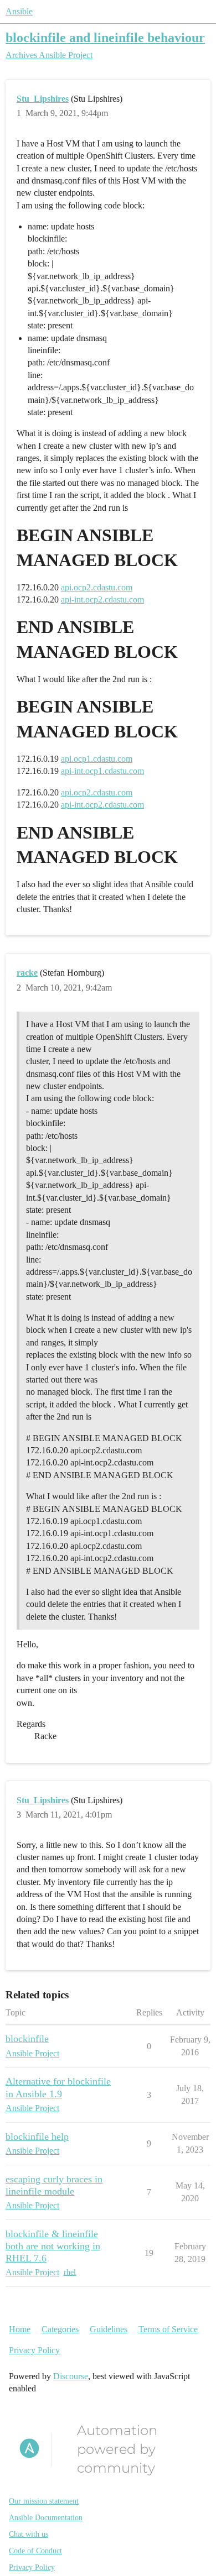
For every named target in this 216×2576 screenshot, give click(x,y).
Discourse (71, 2376)
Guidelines (109, 2329)
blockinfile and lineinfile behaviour (105, 37)
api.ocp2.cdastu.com (97, 587)
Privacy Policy (34, 2350)
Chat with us (29, 2534)
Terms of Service (168, 2329)
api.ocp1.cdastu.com (97, 759)
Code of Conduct (35, 2551)
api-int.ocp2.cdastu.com (102, 600)
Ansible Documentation (46, 2518)
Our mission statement (44, 2501)
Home (20, 2329)
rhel (70, 2272)
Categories (60, 2329)
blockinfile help (37, 2137)
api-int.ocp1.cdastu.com (102, 771)
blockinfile (27, 2039)
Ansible (19, 11)
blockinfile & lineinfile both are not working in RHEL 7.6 (53, 2246)
